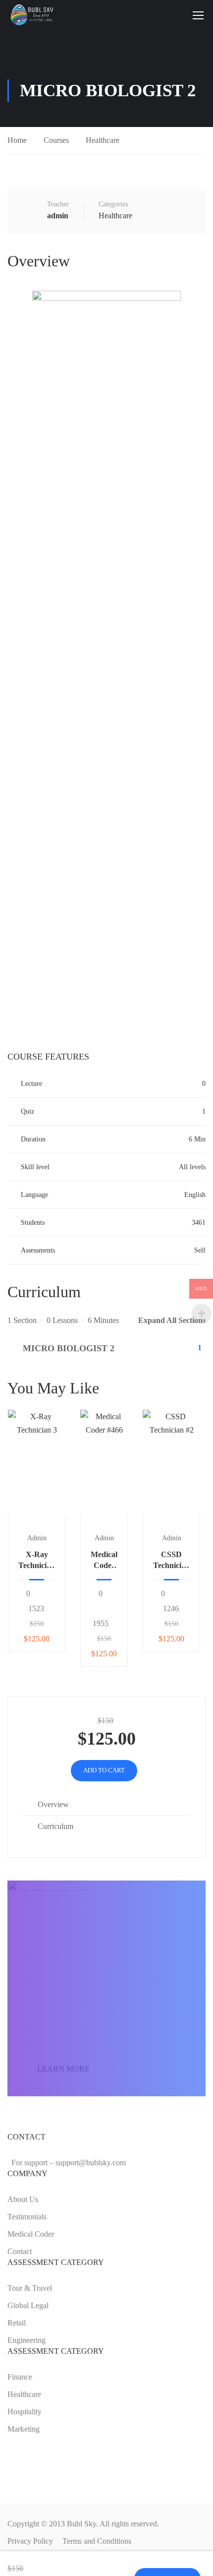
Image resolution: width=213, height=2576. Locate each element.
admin (37, 1538)
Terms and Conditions (97, 2541)
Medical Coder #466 (104, 1561)
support (91, 2163)
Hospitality (25, 2412)
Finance (20, 2377)
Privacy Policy (30, 2541)
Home (17, 140)
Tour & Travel (30, 2288)
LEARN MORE (63, 2069)
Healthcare (103, 140)
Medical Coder (31, 2234)
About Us (23, 2199)
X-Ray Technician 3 (37, 1561)
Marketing (24, 2429)
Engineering (27, 2340)
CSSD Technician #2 (171, 1561)
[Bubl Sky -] (33, 15)
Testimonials (27, 2217)
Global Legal (28, 2305)
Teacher (58, 204)
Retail (17, 2323)
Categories (113, 204)
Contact (20, 2251)
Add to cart (37, 1462)
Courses (56, 140)
